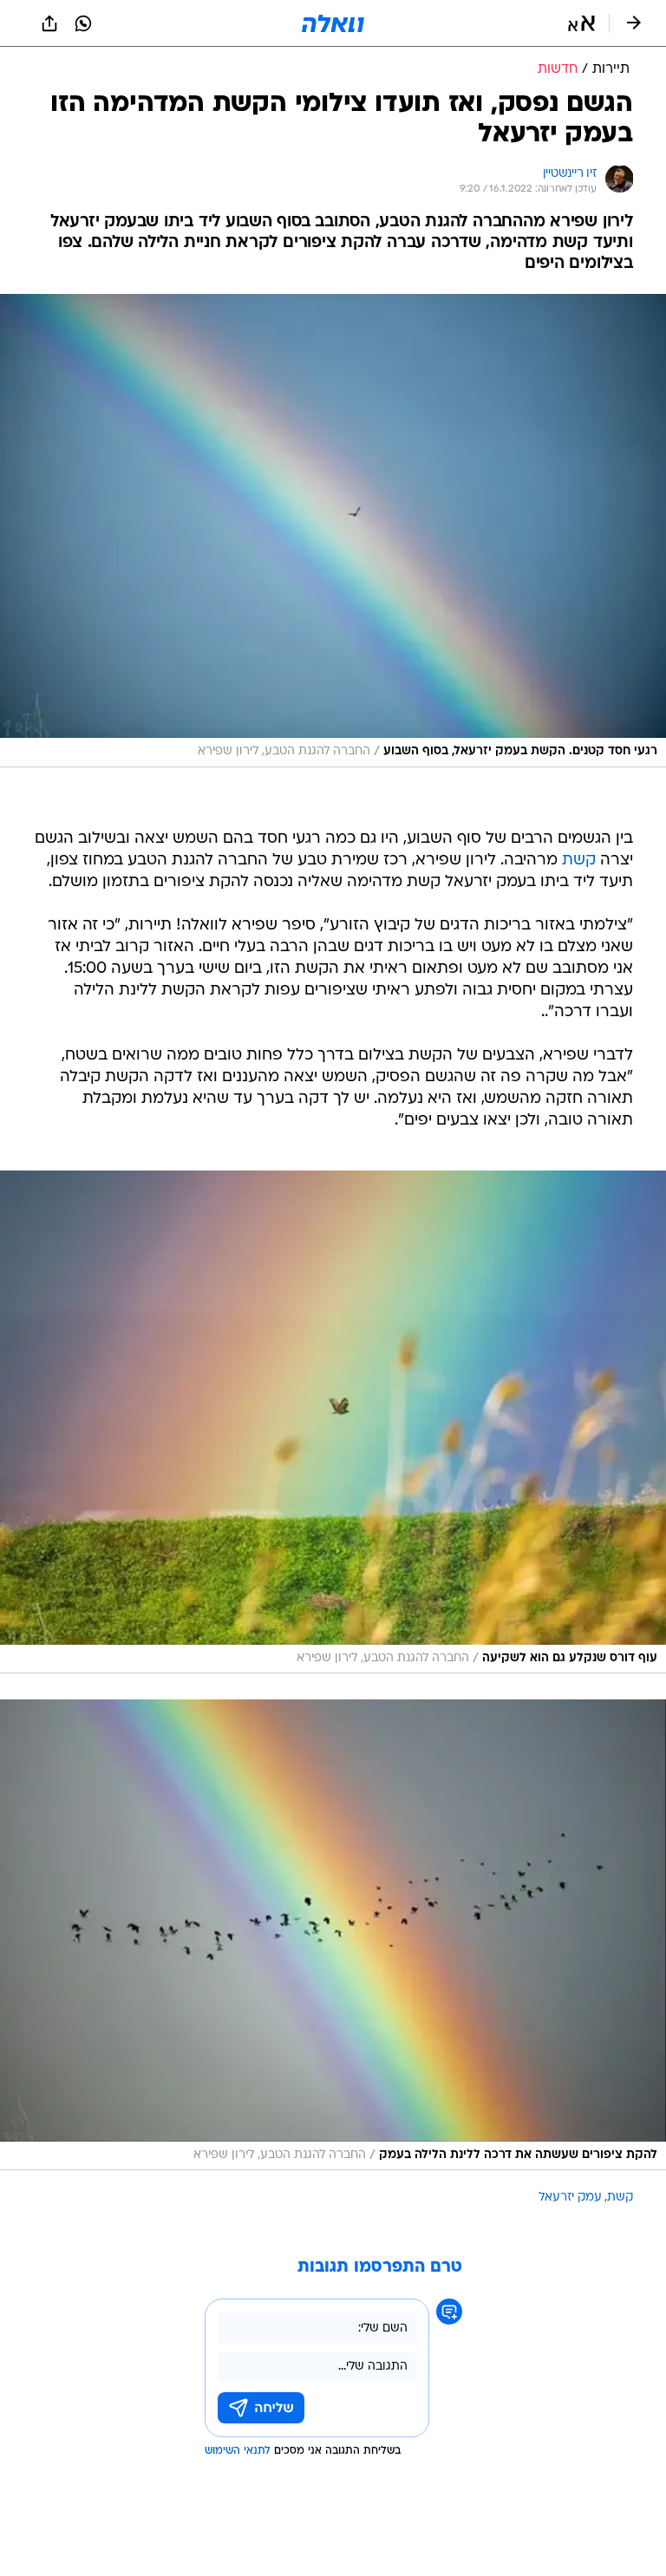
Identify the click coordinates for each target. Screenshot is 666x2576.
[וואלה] (333, 23)
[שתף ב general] (49, 23)
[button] (581, 23)
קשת (579, 861)
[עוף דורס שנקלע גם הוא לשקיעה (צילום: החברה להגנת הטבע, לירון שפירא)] (333, 1422)
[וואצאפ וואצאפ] (83, 23)
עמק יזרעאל (570, 2198)
